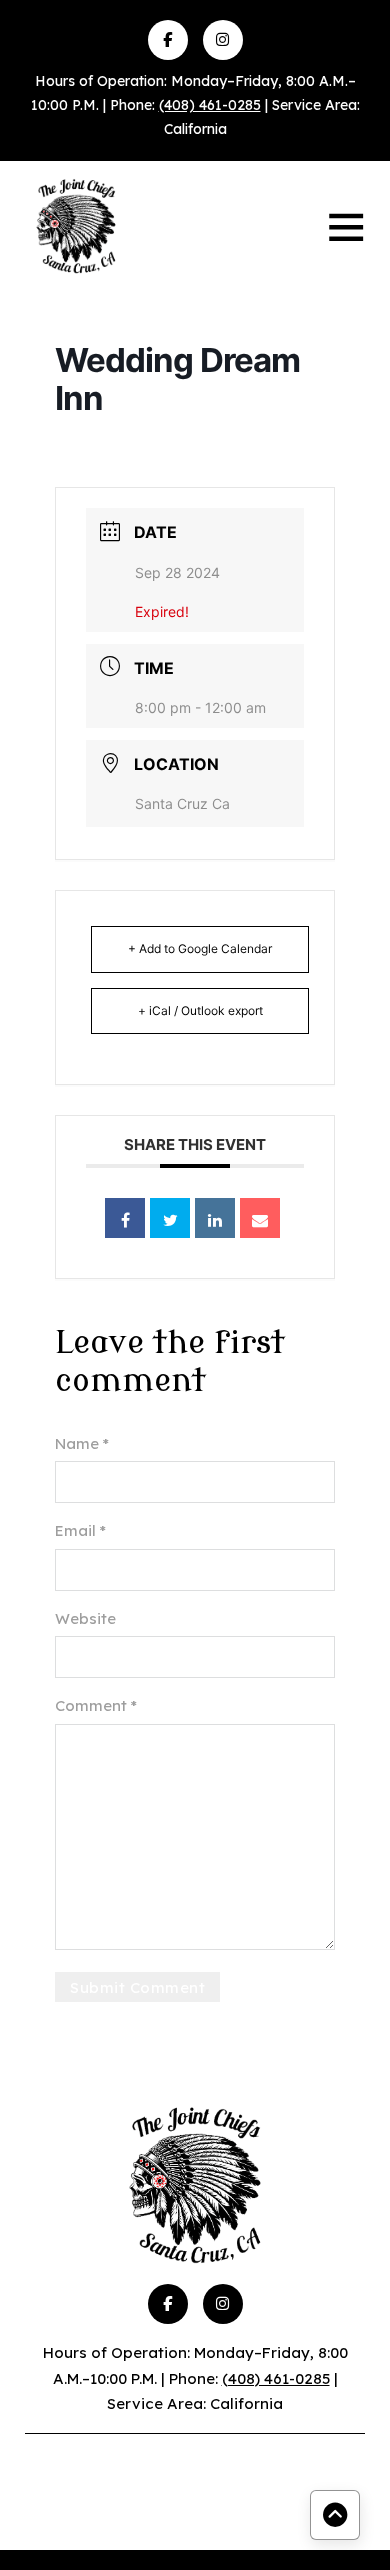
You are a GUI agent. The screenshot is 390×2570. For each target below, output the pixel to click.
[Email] (260, 1218)
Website (85, 1618)
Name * (82, 1443)
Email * (80, 1530)
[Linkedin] (215, 1218)
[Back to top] (335, 2515)
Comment (96, 1705)
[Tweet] (170, 1218)
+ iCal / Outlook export (200, 1010)
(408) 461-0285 (210, 105)
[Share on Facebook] (125, 1218)
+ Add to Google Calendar (200, 948)
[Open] (346, 226)
